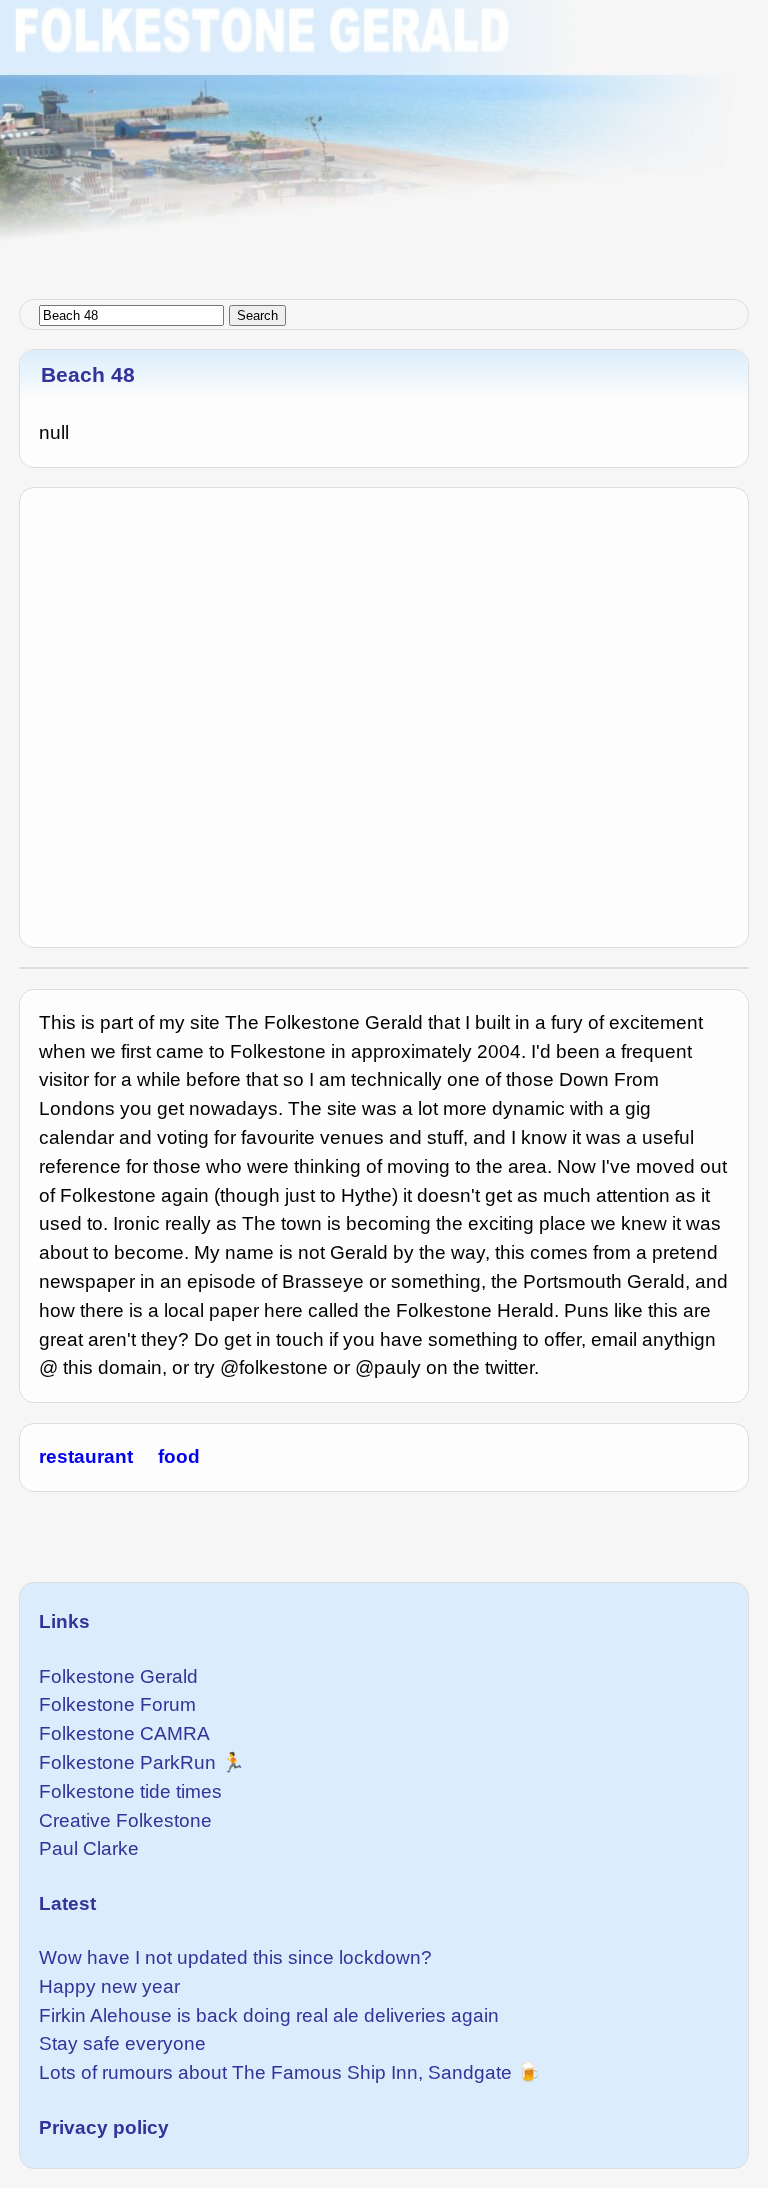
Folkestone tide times (130, 1791)
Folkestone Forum (117, 1704)
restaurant (86, 1456)
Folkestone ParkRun (127, 1762)
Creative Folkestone (125, 1820)
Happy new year (109, 1986)
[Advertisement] (384, 140)
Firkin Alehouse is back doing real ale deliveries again (269, 2015)
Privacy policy (104, 2127)
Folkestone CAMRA (124, 1733)
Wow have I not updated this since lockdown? (235, 1957)
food (179, 1456)
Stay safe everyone (122, 2043)
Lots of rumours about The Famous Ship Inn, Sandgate (275, 2072)
